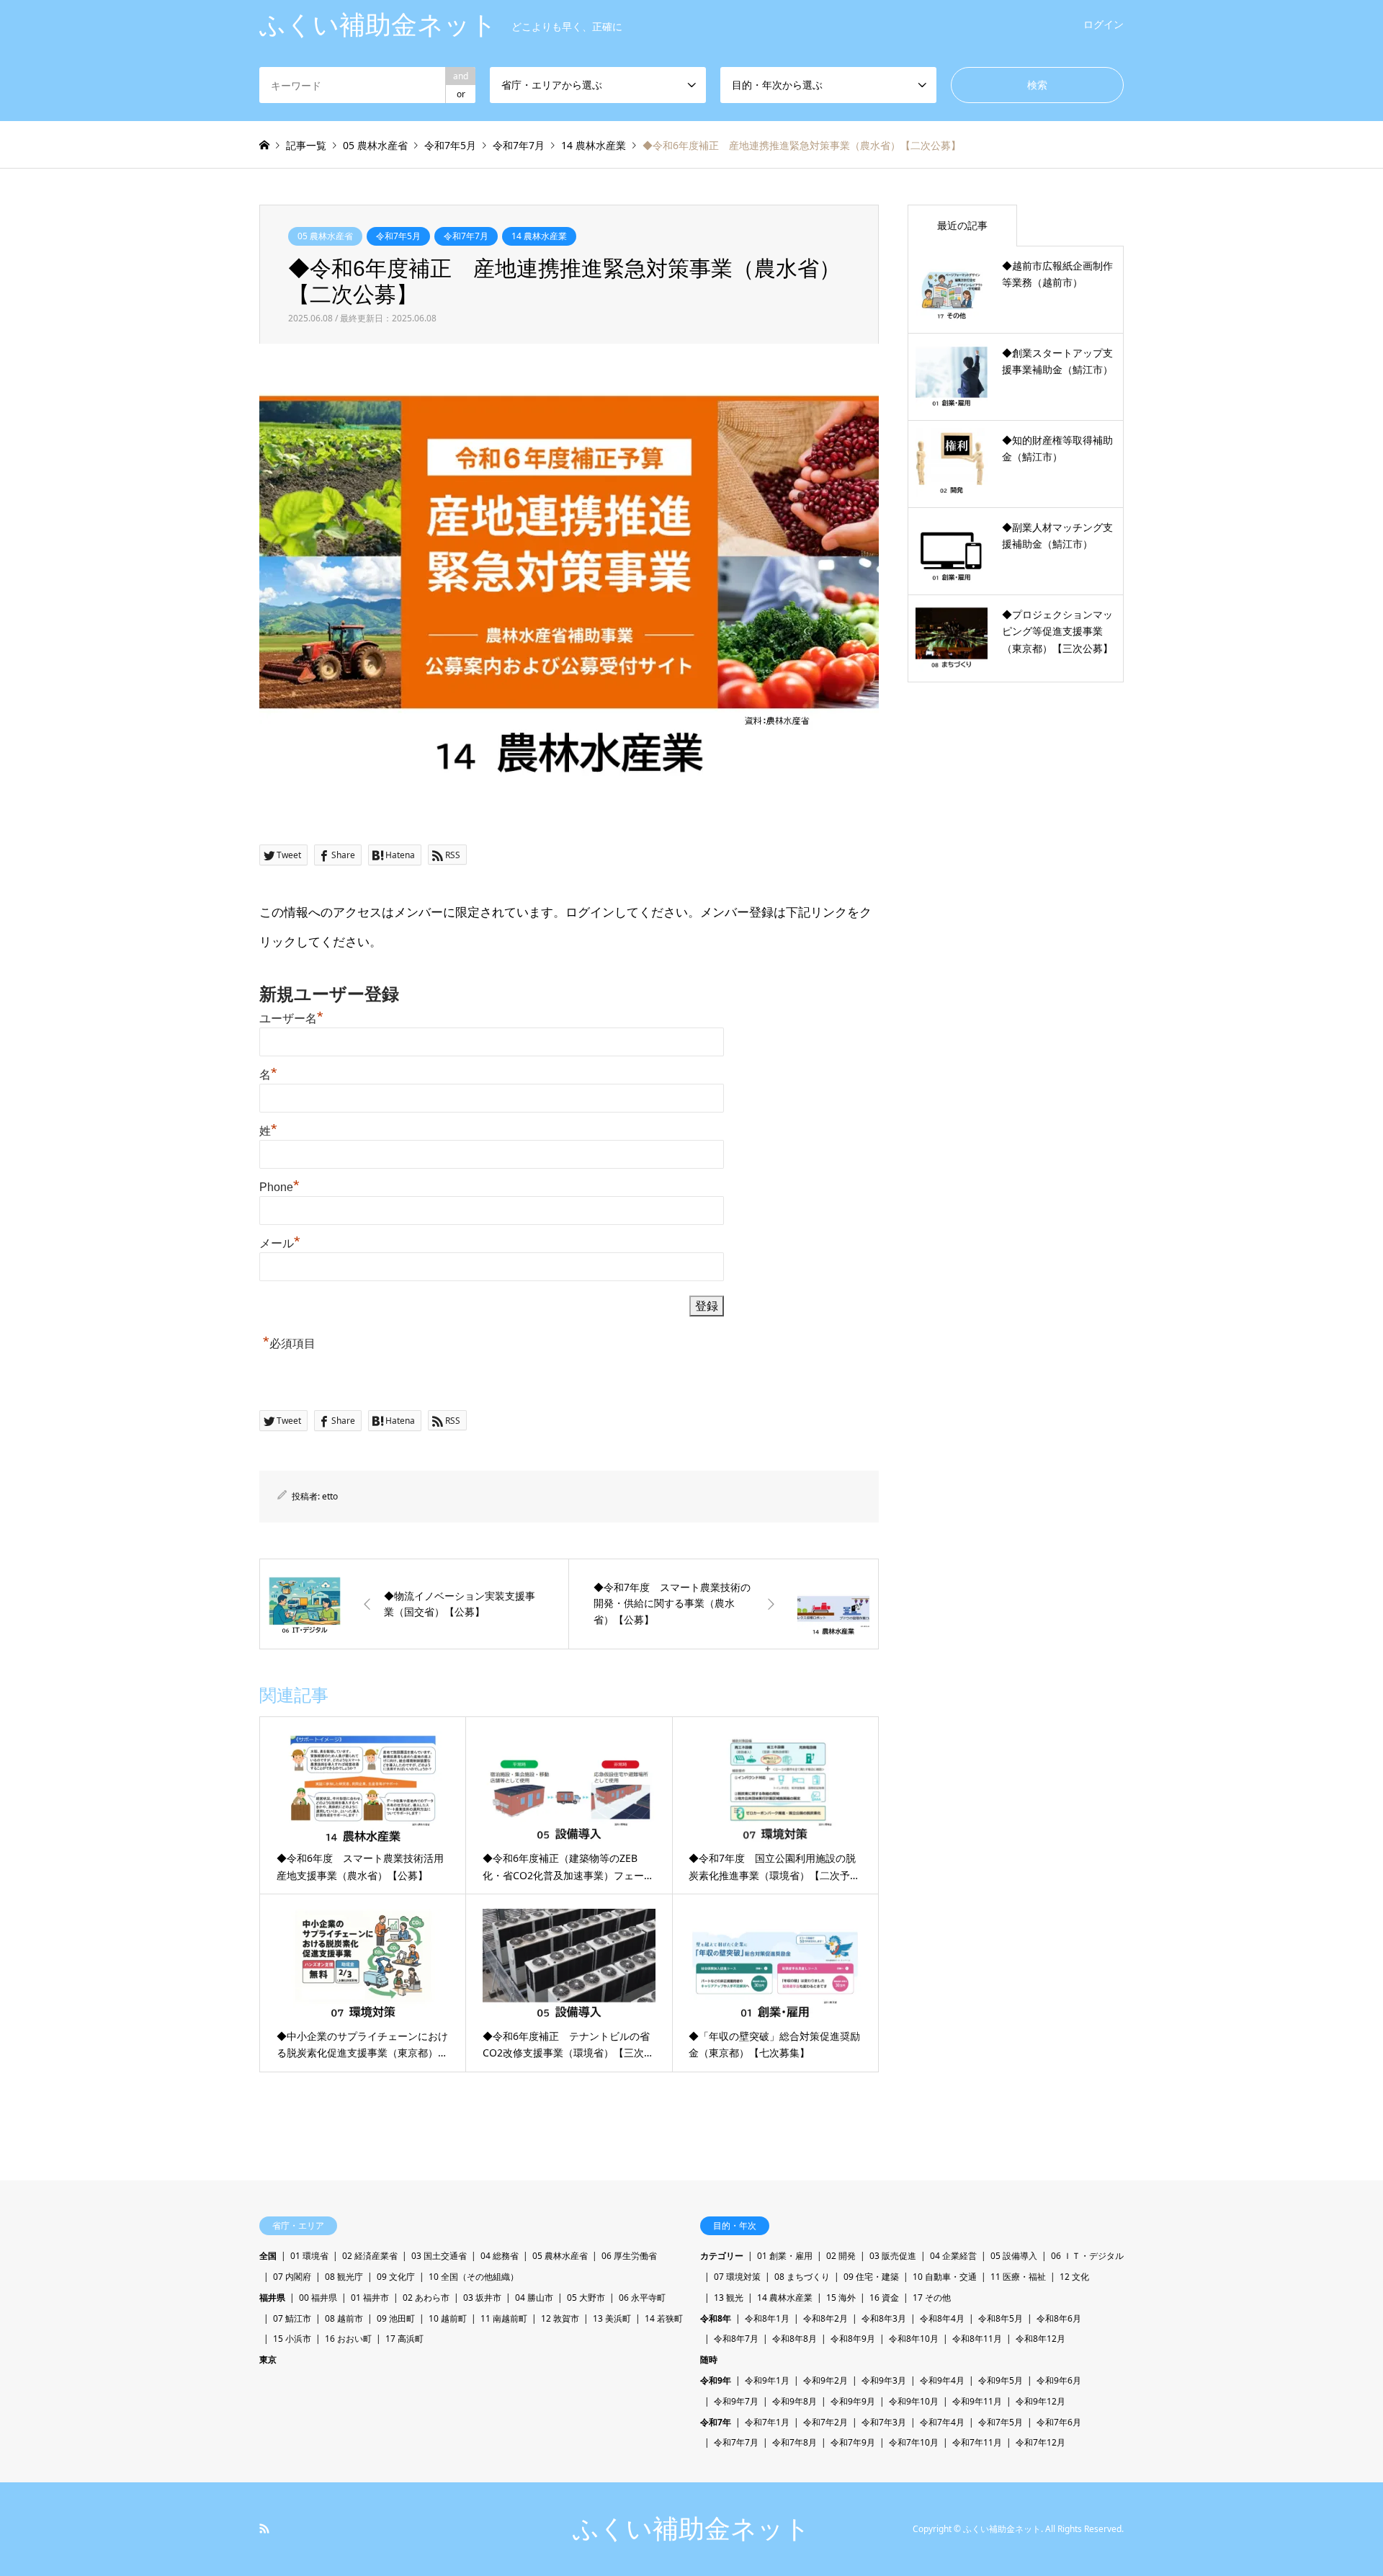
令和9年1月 (767, 2380)
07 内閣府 (292, 2277)
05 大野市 (586, 2298)
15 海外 (841, 2298)
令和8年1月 (767, 2318)
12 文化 (1074, 2277)
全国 (268, 2256)
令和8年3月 (884, 2318)
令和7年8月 (795, 2442)
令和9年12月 (1040, 2401)
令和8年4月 (942, 2318)
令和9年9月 (853, 2401)
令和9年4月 (942, 2380)
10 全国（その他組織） (474, 2277)
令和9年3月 (884, 2380)
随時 (709, 2359)
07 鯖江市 (292, 2318)
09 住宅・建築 (871, 2277)
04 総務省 (500, 2256)
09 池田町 (396, 2318)
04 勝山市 (534, 2298)
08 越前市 (344, 2318)
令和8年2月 (825, 2318)
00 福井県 (318, 2298)
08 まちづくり (802, 2277)
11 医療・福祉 (1018, 2277)
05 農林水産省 (325, 236)
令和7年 (716, 2422)
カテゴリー (722, 2256)
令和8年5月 (1001, 2318)
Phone (279, 1187)
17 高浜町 (404, 2339)
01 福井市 (370, 2298)
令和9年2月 (825, 2380)
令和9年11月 (977, 2401)
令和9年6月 (1059, 2380)
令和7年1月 (767, 2422)
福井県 (272, 2298)
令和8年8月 (795, 2339)
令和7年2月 (825, 2422)
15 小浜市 (292, 2339)
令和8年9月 (853, 2339)
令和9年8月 (795, 2401)
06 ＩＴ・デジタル (1087, 2256)
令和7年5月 (398, 236)
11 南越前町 (504, 2318)
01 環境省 (309, 2256)
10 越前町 (448, 2318)
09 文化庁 (396, 2277)
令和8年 (716, 2318)
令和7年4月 (942, 2422)
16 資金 (884, 2298)
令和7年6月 (1059, 2422)
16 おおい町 (348, 2339)
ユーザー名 (291, 1019)
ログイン (1104, 24)
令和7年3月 (884, 2422)
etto (330, 1496)
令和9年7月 (736, 2401)
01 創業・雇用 (785, 2256)
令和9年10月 (914, 2401)
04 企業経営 (953, 2256)
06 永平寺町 (642, 2298)
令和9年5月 (1001, 2380)
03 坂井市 (482, 2298)
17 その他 (932, 2298)
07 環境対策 (737, 2277)
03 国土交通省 (439, 2256)
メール (280, 1243)
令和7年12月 (1040, 2442)
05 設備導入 (1014, 2256)
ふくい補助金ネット (691, 2529)
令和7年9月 (853, 2442)
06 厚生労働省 (629, 2256)
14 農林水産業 (539, 236)
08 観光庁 (344, 2277)
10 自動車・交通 (945, 2277)
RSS (264, 2528)
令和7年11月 (977, 2442)
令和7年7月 (466, 236)
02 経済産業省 (370, 2256)
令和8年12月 (1040, 2339)
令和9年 (716, 2380)
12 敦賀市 (560, 2318)
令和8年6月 (1059, 2318)
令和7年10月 (914, 2442)
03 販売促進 (893, 2256)
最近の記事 (962, 225)
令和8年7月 (736, 2339)
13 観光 (729, 2298)
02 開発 (841, 2256)
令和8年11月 (977, 2339)
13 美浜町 (612, 2318)
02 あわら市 (426, 2298)
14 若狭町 (664, 2318)
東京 (268, 2359)
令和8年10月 (914, 2339)
